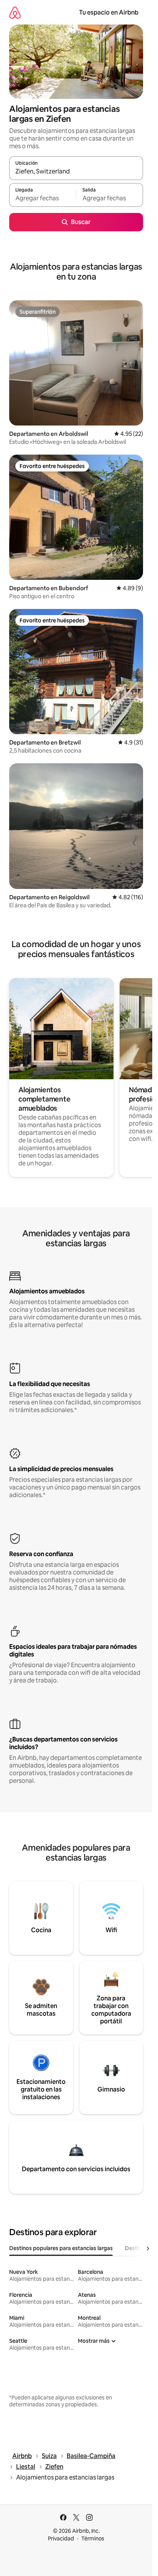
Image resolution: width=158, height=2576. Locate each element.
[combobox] (76, 172)
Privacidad (61, 2538)
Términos (93, 2538)
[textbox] (43, 198)
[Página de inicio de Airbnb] (15, 12)
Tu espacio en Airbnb (109, 12)
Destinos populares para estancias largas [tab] (61, 2248)
